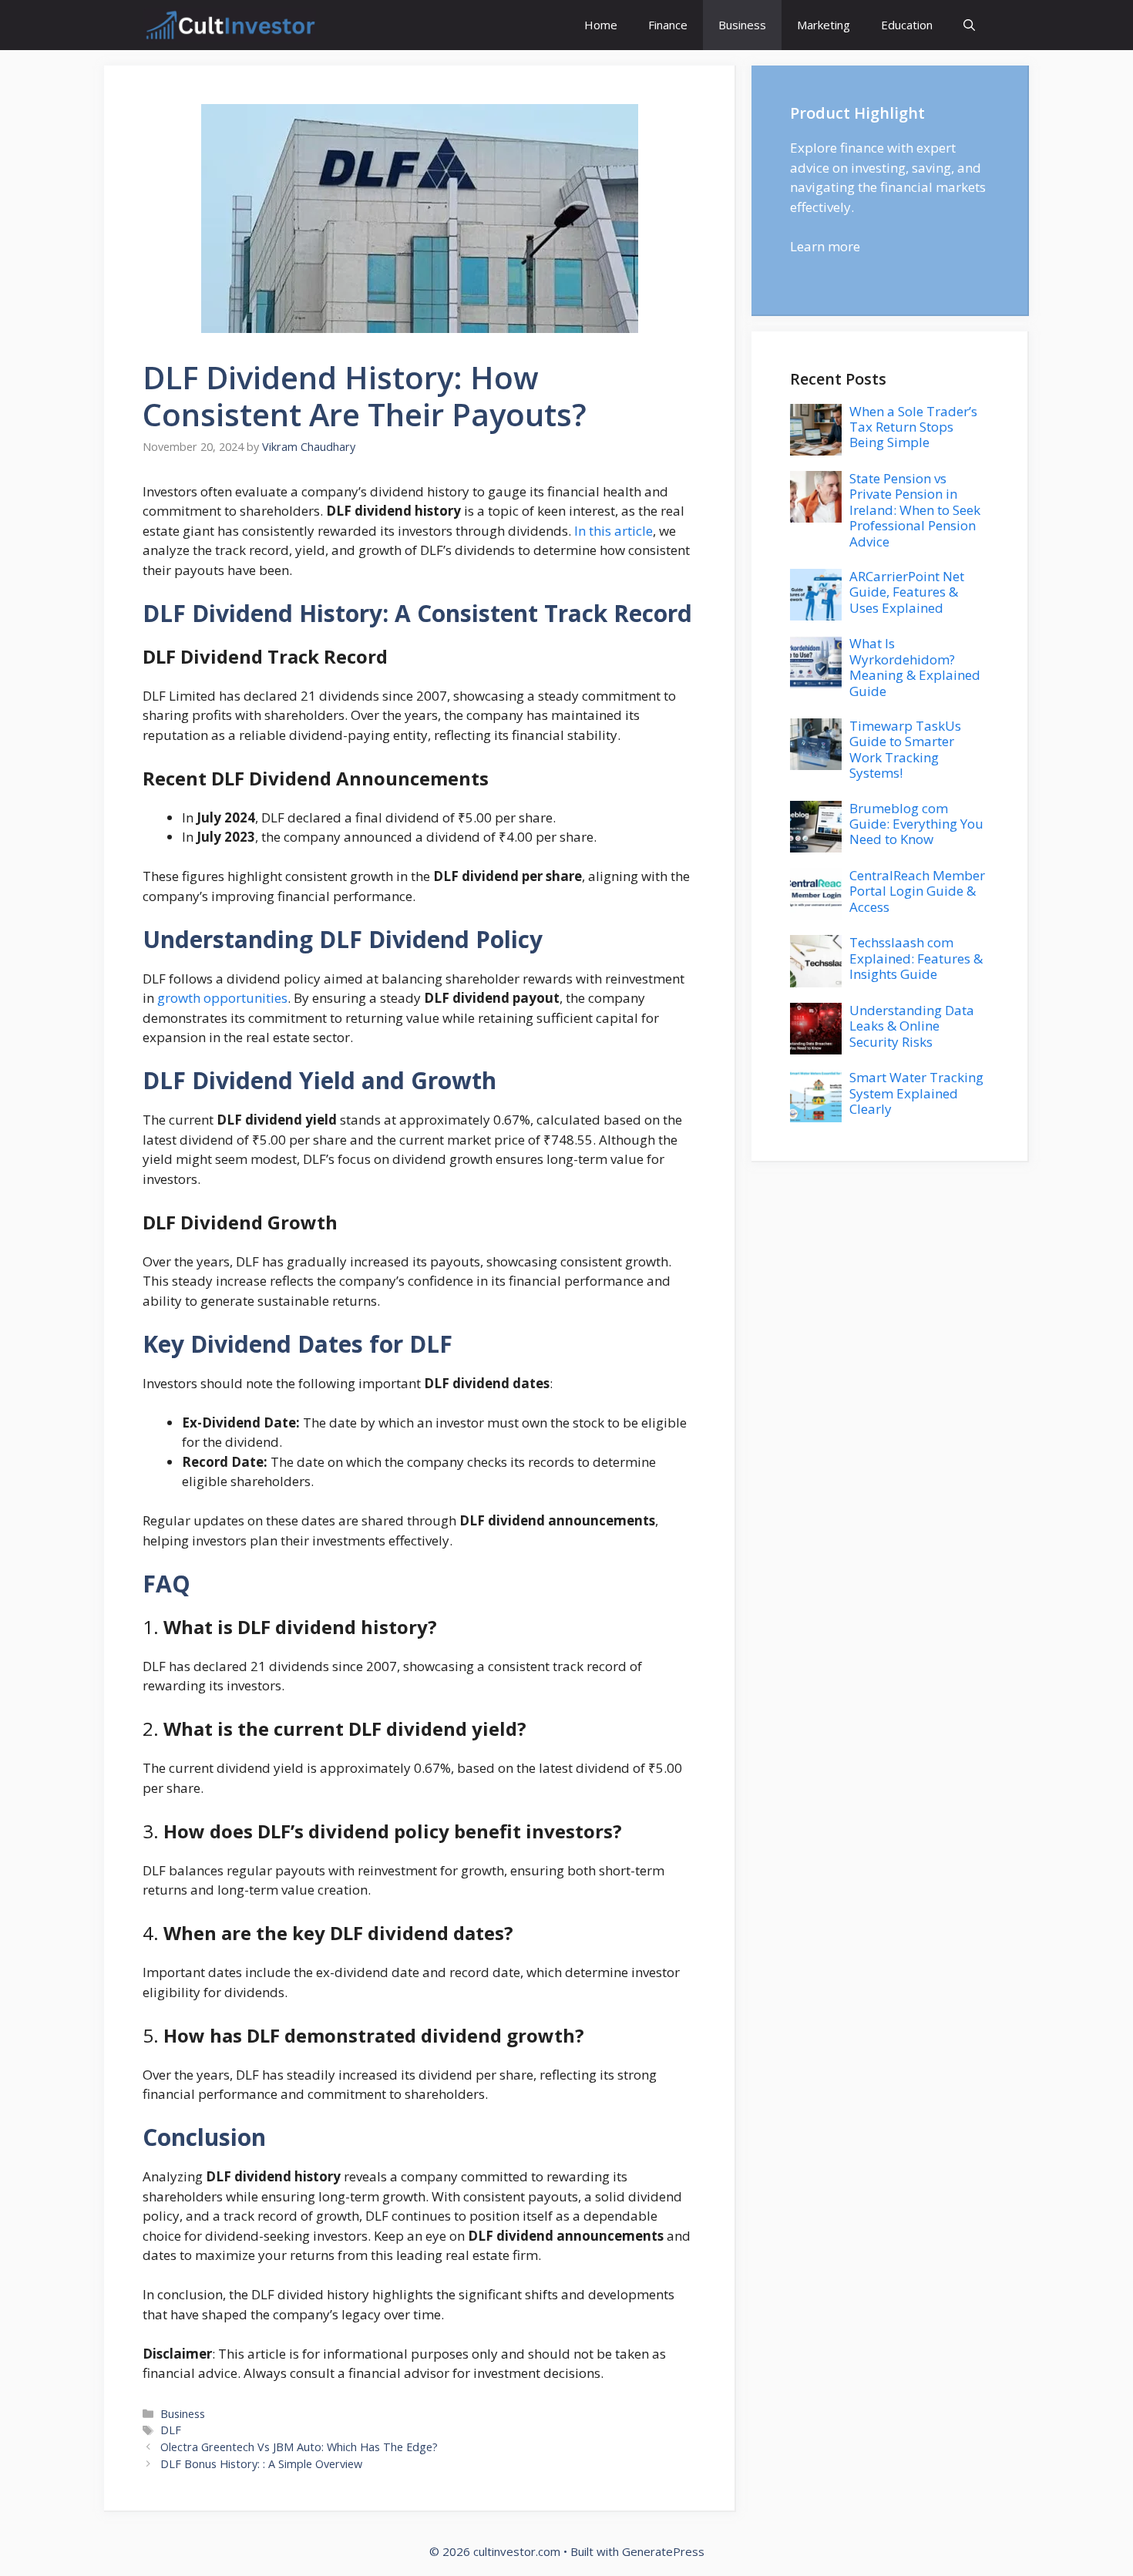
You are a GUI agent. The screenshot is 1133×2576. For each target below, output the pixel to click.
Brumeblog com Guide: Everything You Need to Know (916, 824)
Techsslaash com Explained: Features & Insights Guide (916, 958)
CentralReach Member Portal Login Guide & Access (917, 891)
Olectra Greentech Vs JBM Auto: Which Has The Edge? (299, 2447)
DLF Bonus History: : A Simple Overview (261, 2464)
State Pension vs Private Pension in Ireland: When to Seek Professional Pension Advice (915, 510)
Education (907, 25)
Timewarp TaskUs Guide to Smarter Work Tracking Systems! (905, 749)
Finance (668, 25)
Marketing (824, 25)
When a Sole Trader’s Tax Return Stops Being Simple (913, 427)
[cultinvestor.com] (229, 25)
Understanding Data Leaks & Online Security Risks (912, 1026)
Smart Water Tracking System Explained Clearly (916, 1093)
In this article (614, 531)
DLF (171, 2430)
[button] (969, 25)
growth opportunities (222, 998)
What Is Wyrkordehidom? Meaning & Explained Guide (915, 667)
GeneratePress (663, 2551)
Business (742, 25)
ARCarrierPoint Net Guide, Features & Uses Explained (907, 592)
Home (601, 25)
